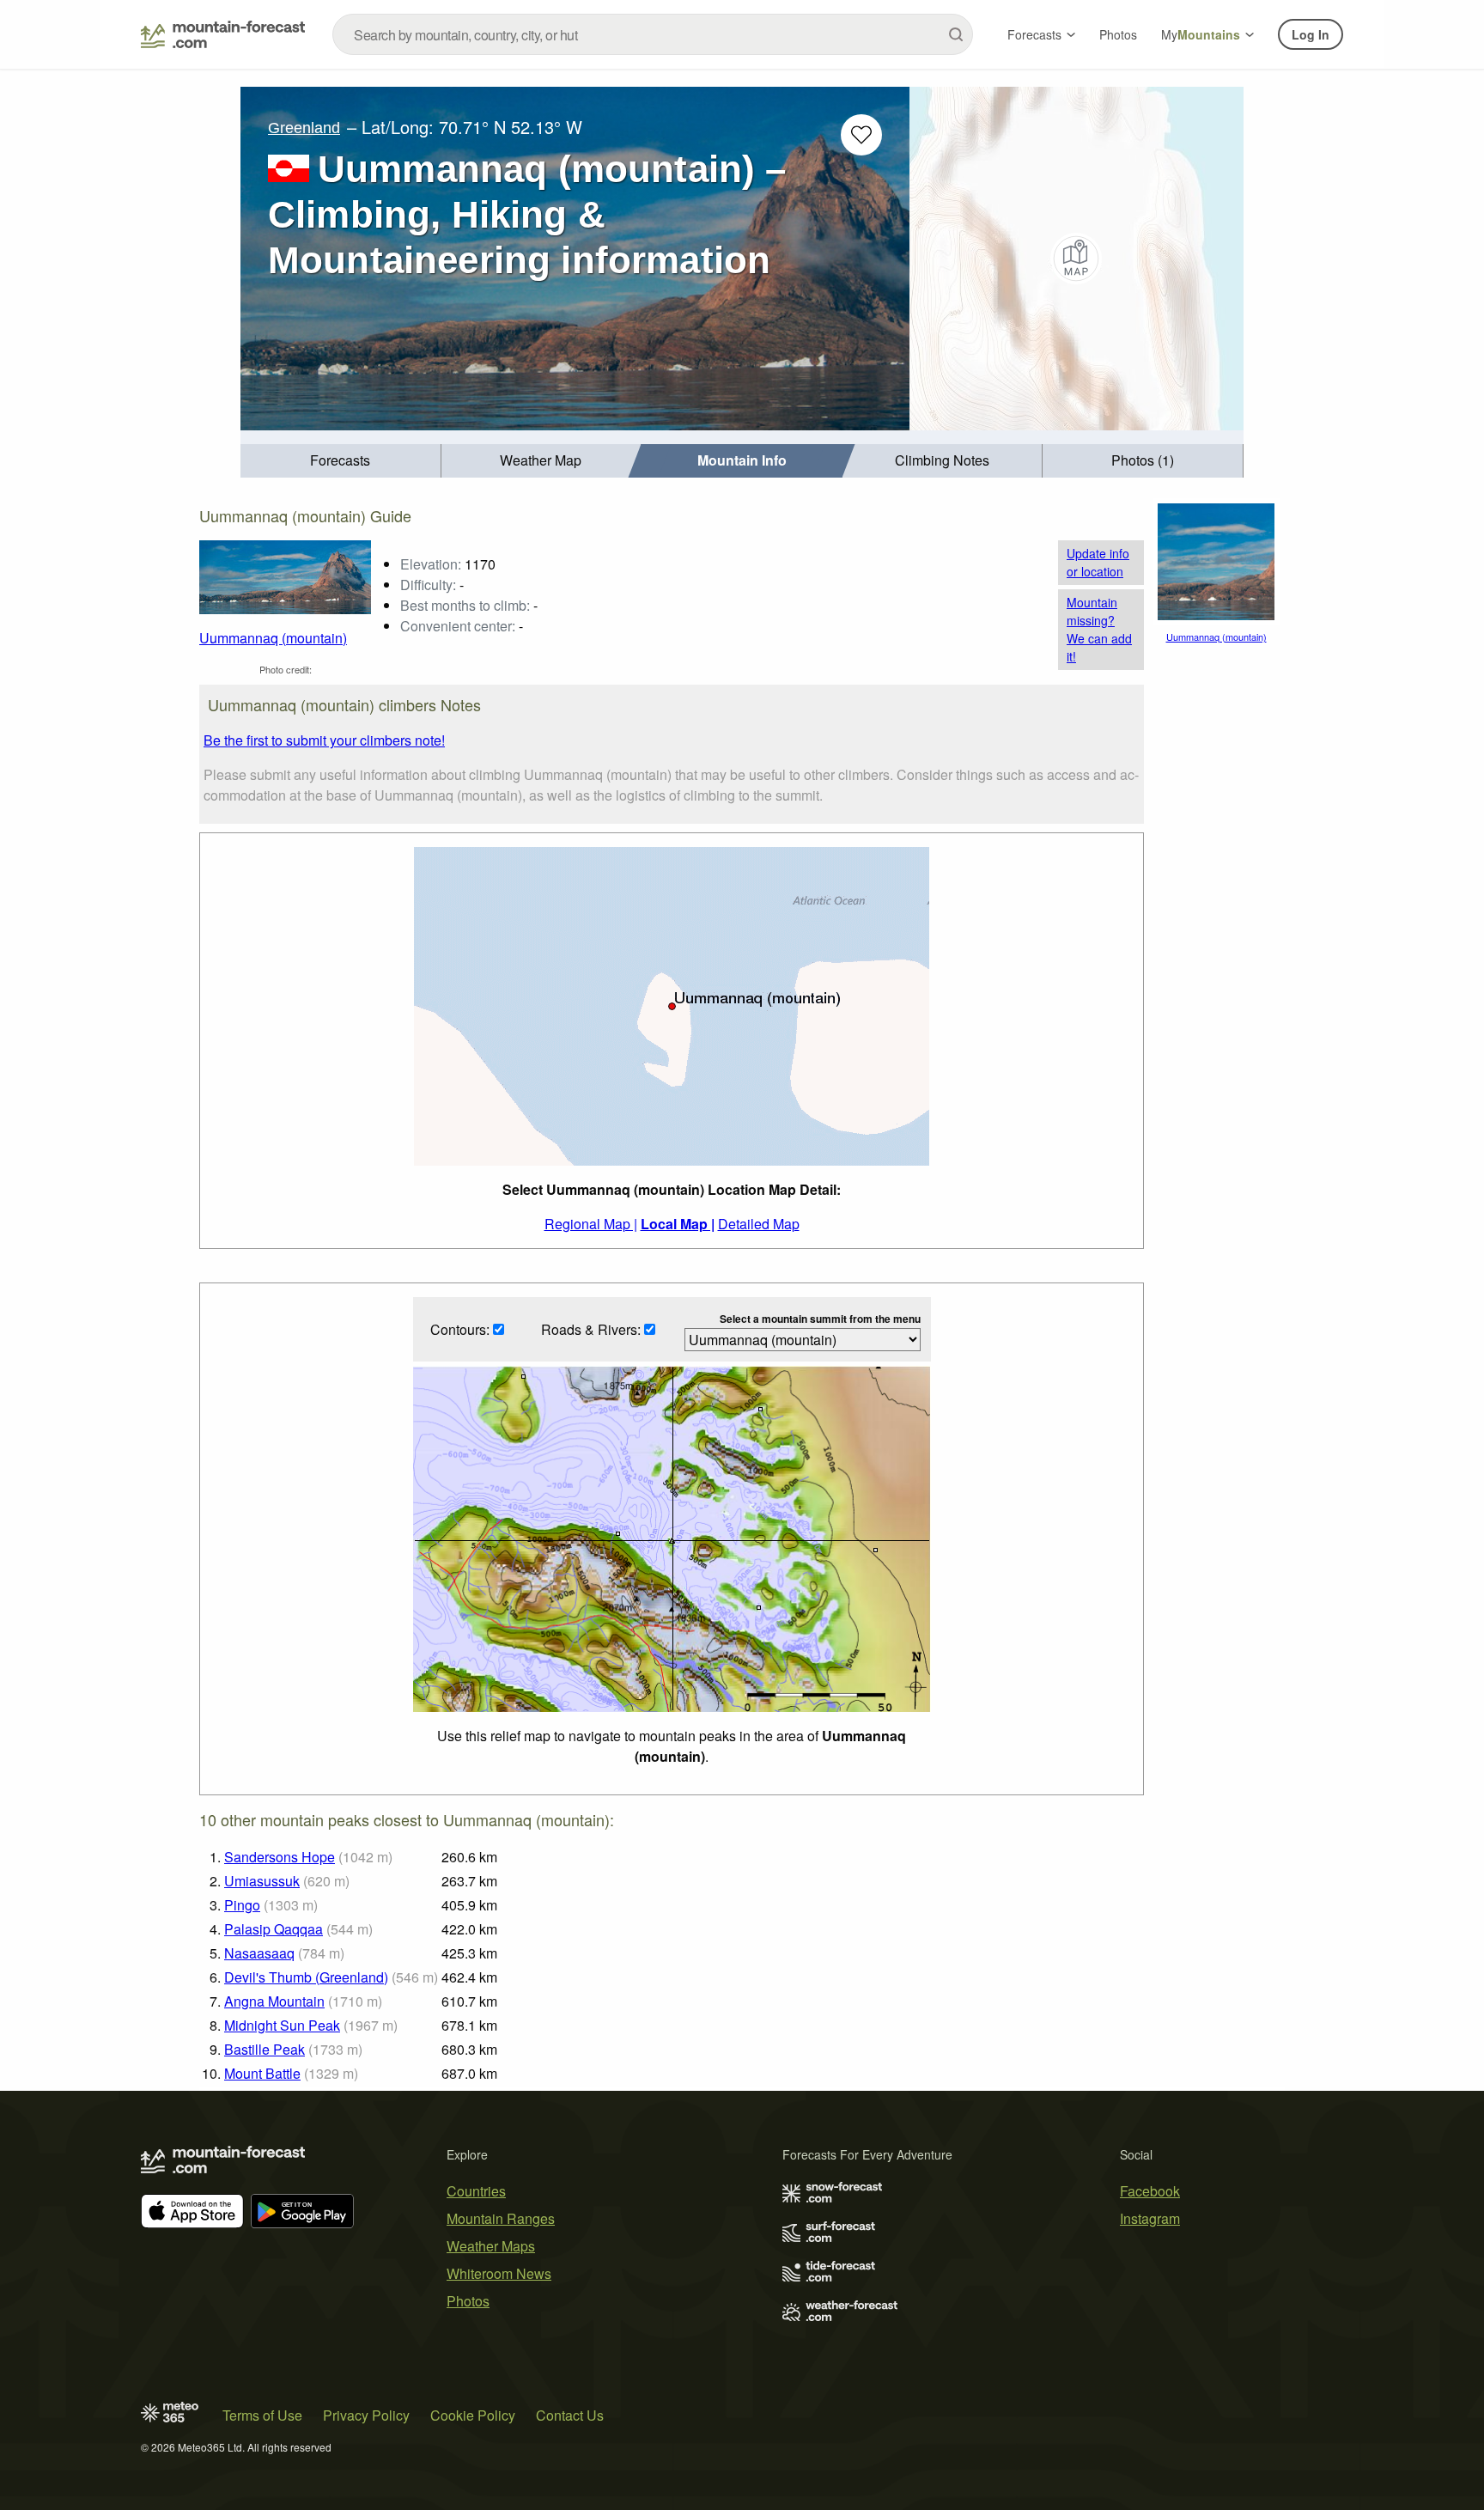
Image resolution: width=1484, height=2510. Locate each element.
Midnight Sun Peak (282, 2025)
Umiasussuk (262, 1881)
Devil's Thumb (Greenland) (306, 1977)
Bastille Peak (265, 2049)
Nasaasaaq (259, 1953)
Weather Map (541, 460)
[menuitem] (341, 461)
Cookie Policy (473, 2415)
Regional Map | (591, 1224)
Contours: (462, 1329)
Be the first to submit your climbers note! (324, 740)
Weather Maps (491, 2246)
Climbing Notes (942, 460)
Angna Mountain (274, 2001)
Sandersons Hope (280, 1857)
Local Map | (678, 1224)
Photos (1118, 34)
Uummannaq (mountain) (273, 638)
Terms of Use (262, 2415)
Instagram (1150, 2218)
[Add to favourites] (861, 135)
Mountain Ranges (501, 2218)
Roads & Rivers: (593, 1329)
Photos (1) (1143, 460)
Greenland (304, 128)
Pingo (242, 1905)
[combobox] (653, 34)
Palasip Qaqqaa (274, 1929)
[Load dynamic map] (1077, 259)
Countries (476, 2191)
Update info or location (1098, 562)
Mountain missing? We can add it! (1099, 629)
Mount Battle (262, 2073)
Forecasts (1034, 34)
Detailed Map (759, 1224)
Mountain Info (742, 460)
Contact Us (570, 2415)
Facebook (1150, 2191)
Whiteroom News (499, 2273)
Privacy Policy (366, 2415)
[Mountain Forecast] (223, 34)
